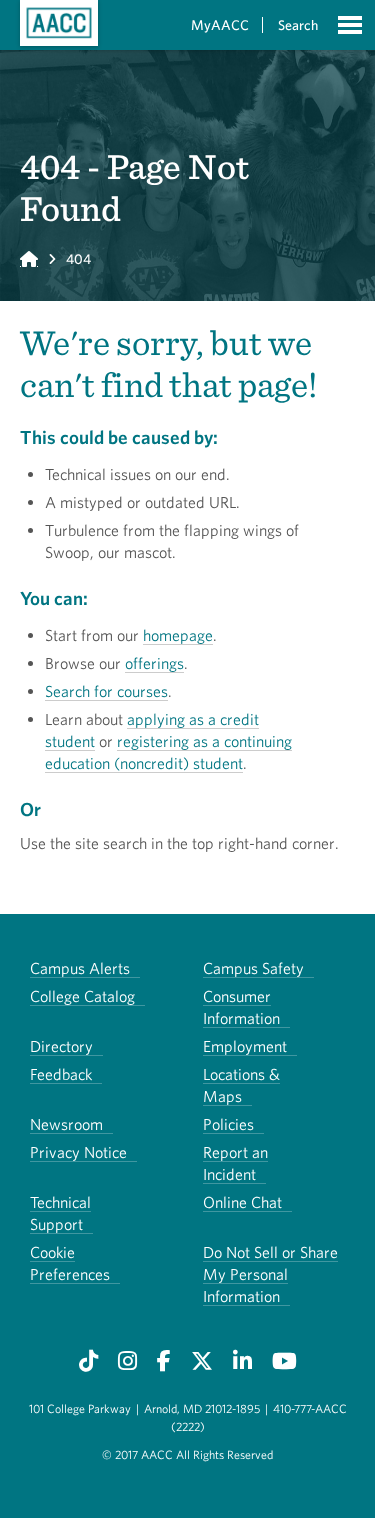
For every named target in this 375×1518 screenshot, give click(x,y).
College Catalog (82, 996)
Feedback (61, 1074)
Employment (245, 1046)
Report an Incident (235, 1163)
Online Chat (242, 1202)
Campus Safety (253, 968)
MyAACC (220, 25)
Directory (61, 1046)
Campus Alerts (80, 968)
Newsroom (66, 1124)
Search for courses (106, 691)
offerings (154, 663)
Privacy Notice (78, 1152)
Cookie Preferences (70, 1263)
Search (298, 25)
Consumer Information (241, 1007)
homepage (178, 635)
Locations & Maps (241, 1085)
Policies (228, 1124)
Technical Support (60, 1213)
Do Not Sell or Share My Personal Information (270, 1274)
